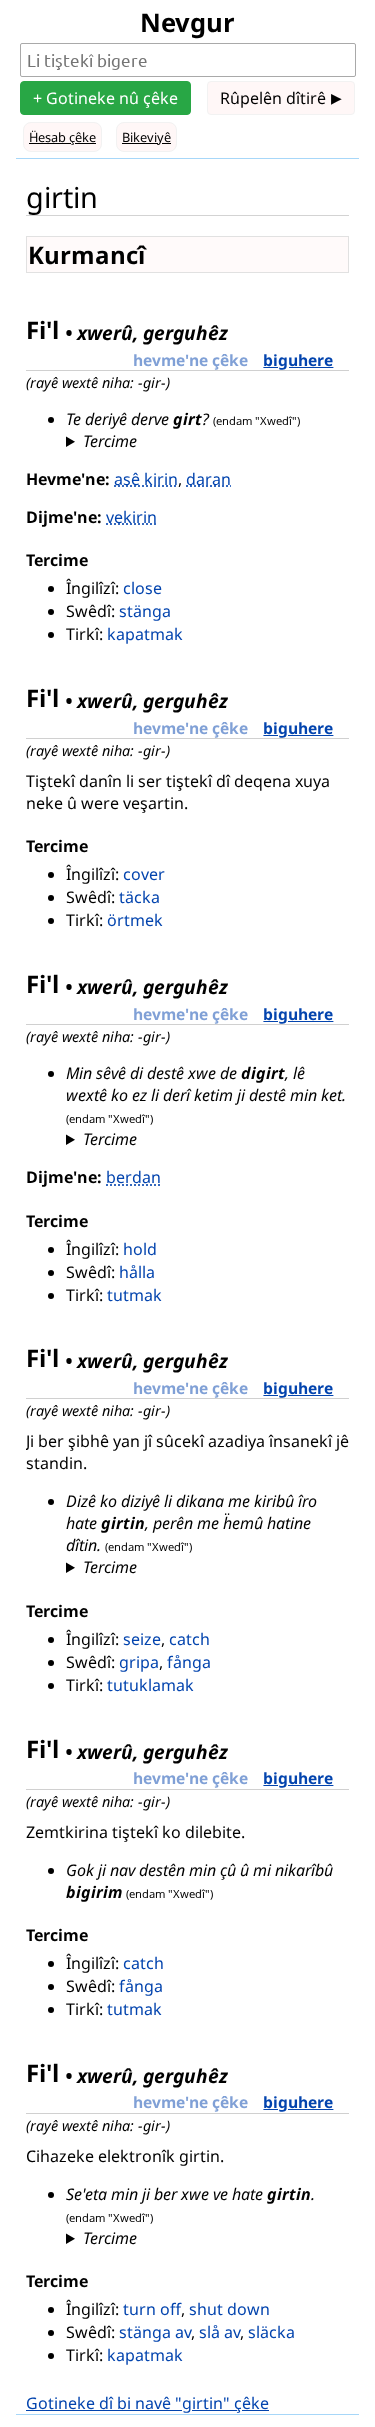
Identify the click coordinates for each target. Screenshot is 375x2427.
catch (189, 1639)
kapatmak (145, 634)
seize (142, 1639)
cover (144, 874)
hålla (137, 1272)
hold (140, 1249)
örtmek (135, 920)
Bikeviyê (146, 137)
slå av (219, 2332)
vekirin (131, 517)
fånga (189, 1662)
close (142, 588)
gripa (139, 1662)
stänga (145, 611)
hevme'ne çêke (190, 360)
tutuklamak (150, 1685)
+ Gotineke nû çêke (105, 98)
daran (208, 479)
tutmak (134, 1295)
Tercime (110, 441)
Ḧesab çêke (62, 137)
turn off (152, 2309)
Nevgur (187, 22)
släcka (271, 2332)
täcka (139, 897)
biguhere (298, 360)
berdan (133, 1177)
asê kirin (146, 479)
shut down (229, 2309)
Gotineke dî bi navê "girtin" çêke (147, 2403)
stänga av (155, 2332)
